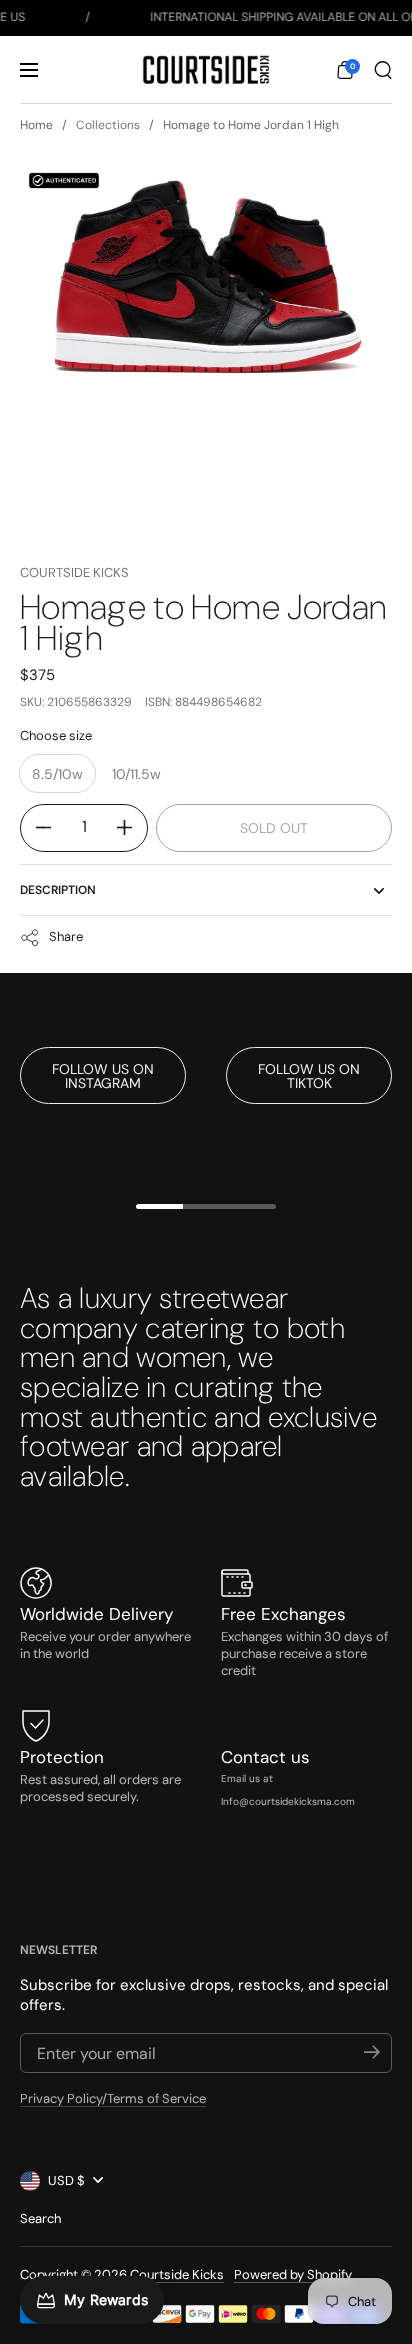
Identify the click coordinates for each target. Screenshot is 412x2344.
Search (40, 2218)
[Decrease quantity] (36, 828)
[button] (345, 70)
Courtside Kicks (74, 572)
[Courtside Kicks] (205, 70)
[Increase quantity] (132, 828)
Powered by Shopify (293, 2274)
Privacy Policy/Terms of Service (113, 2098)
